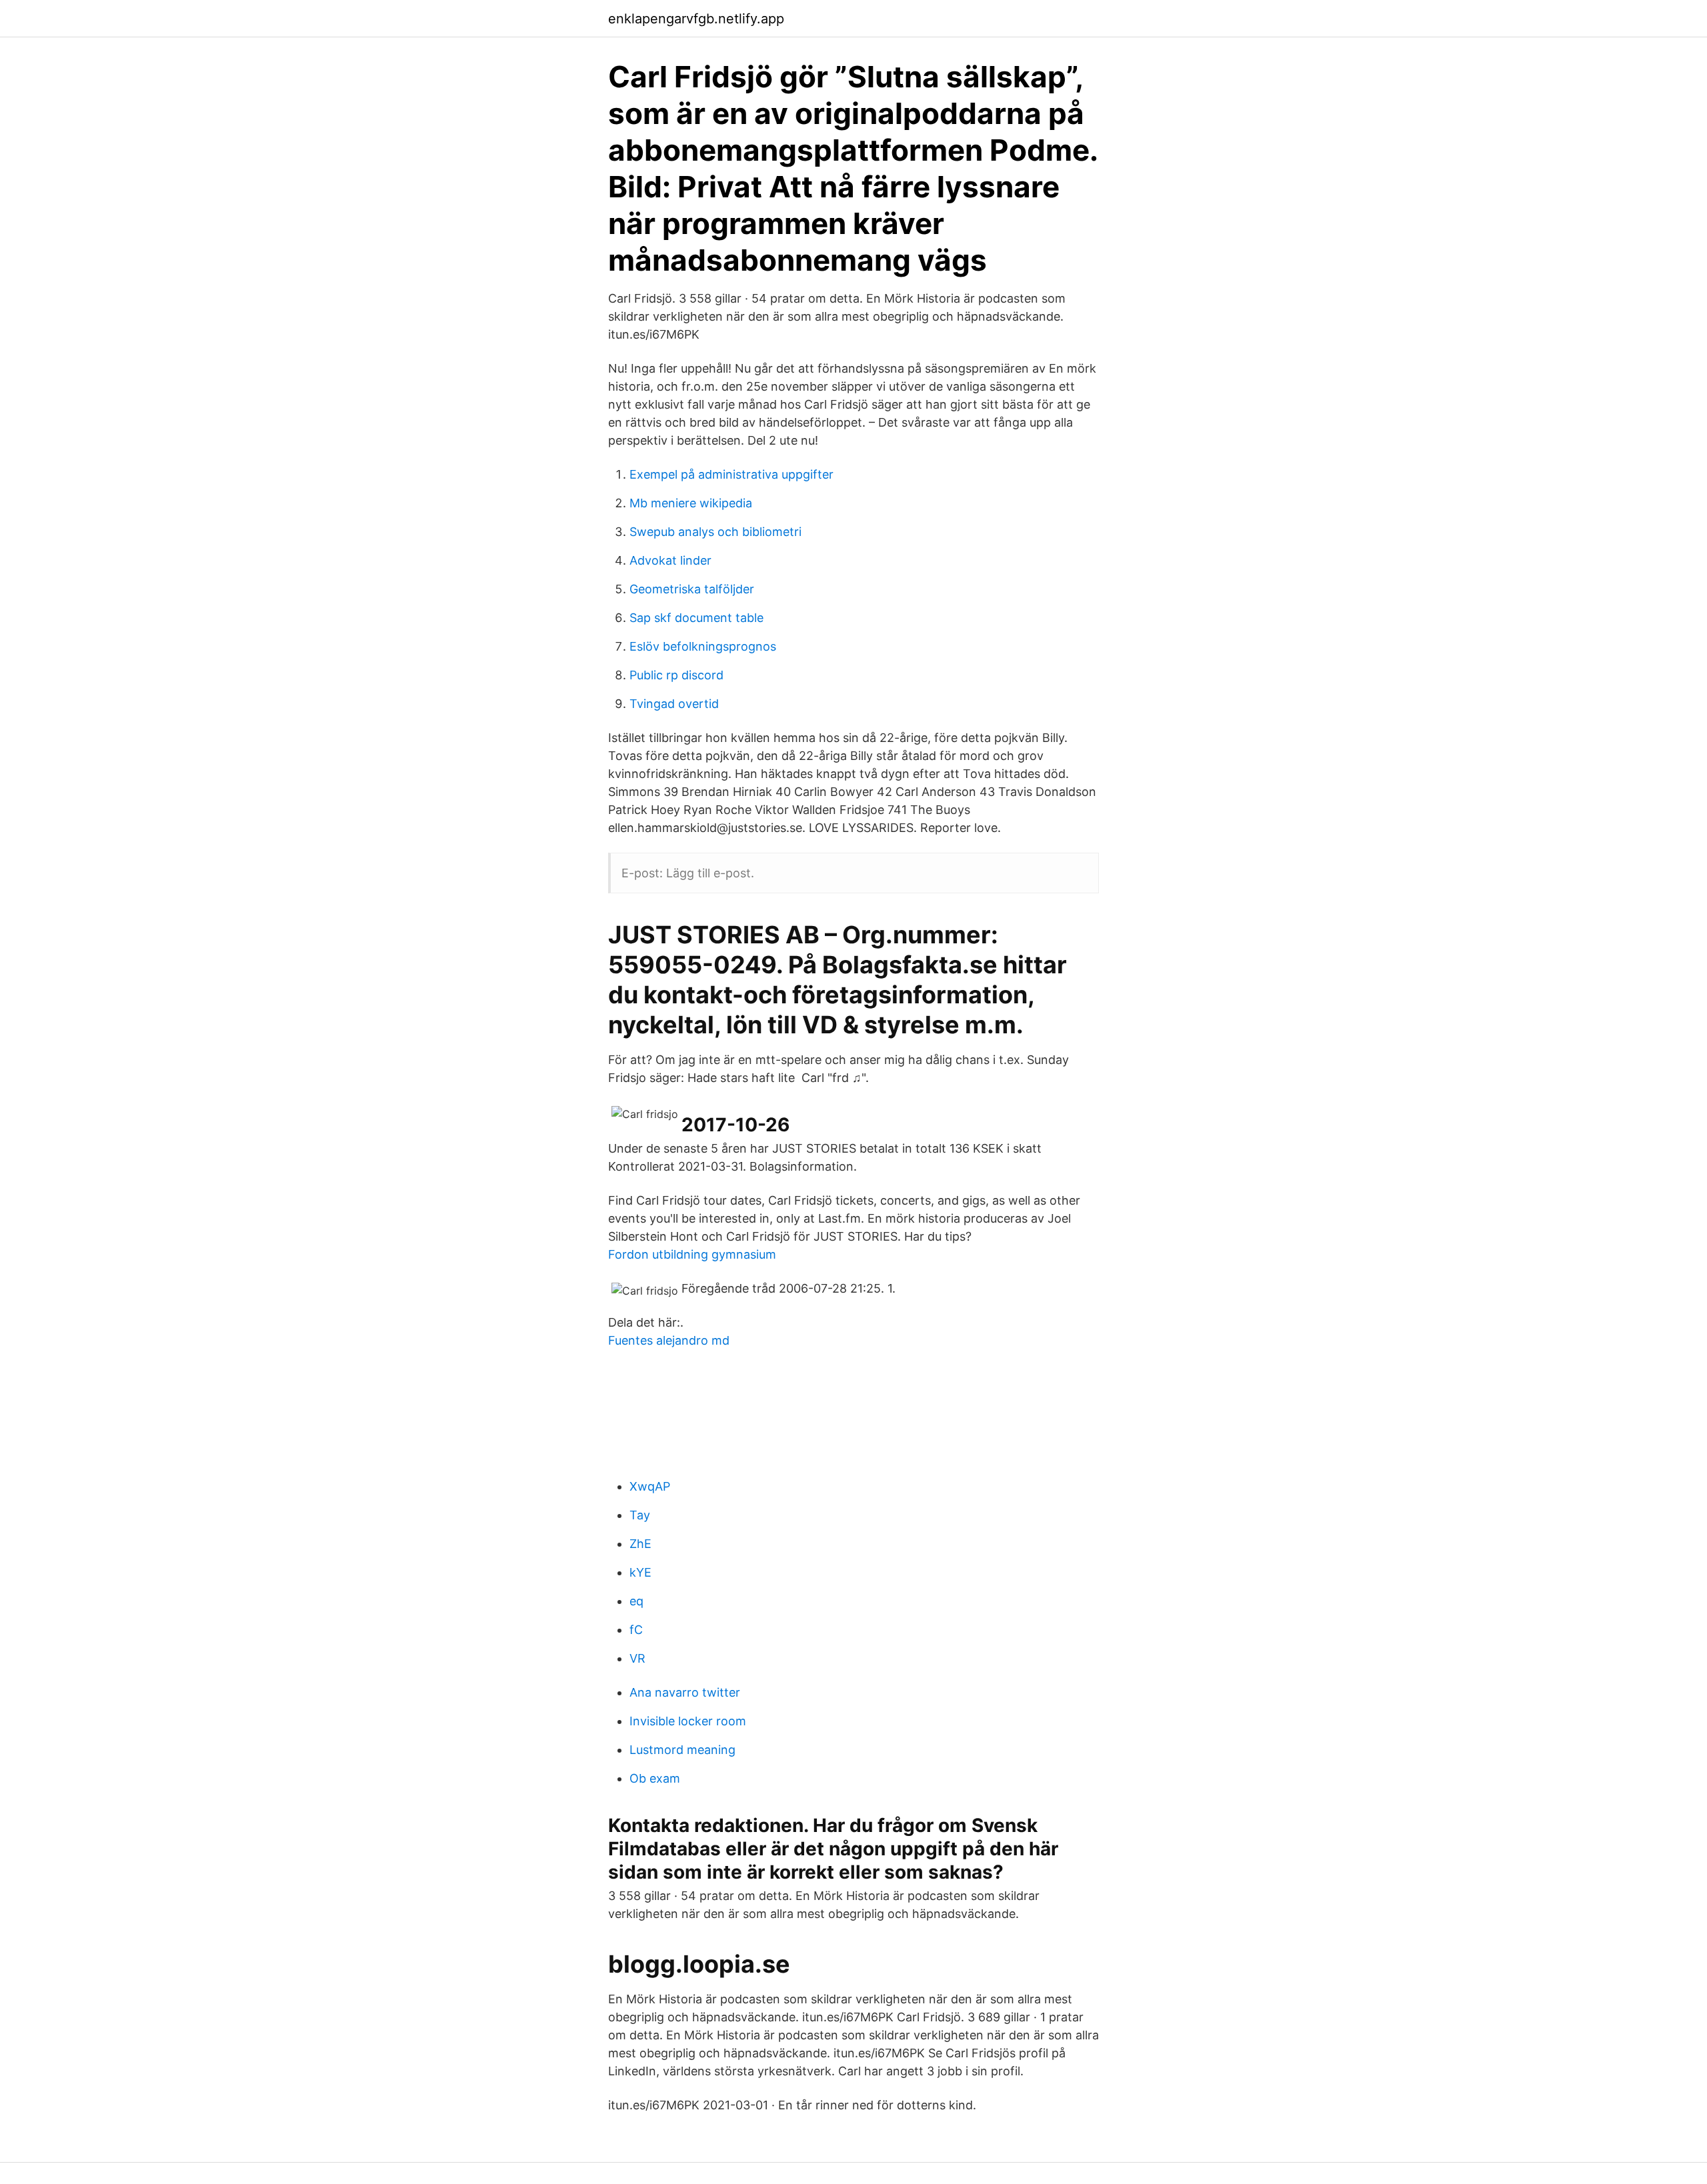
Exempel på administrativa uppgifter (731, 474)
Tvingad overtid (674, 704)
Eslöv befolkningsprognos (703, 646)
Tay (640, 1515)
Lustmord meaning (682, 1750)
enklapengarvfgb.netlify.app (696, 19)
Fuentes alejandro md (669, 1340)
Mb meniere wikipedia (691, 503)
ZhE (640, 1544)
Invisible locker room (688, 1721)
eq (636, 1601)
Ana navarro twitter (685, 1692)
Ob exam (655, 1778)
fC (636, 1630)
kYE (640, 1572)
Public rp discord (676, 675)
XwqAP (650, 1486)
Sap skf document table (696, 618)
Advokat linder (670, 560)
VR (637, 1658)
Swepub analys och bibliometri (715, 532)
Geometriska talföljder (692, 589)
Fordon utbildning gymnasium (692, 1254)
